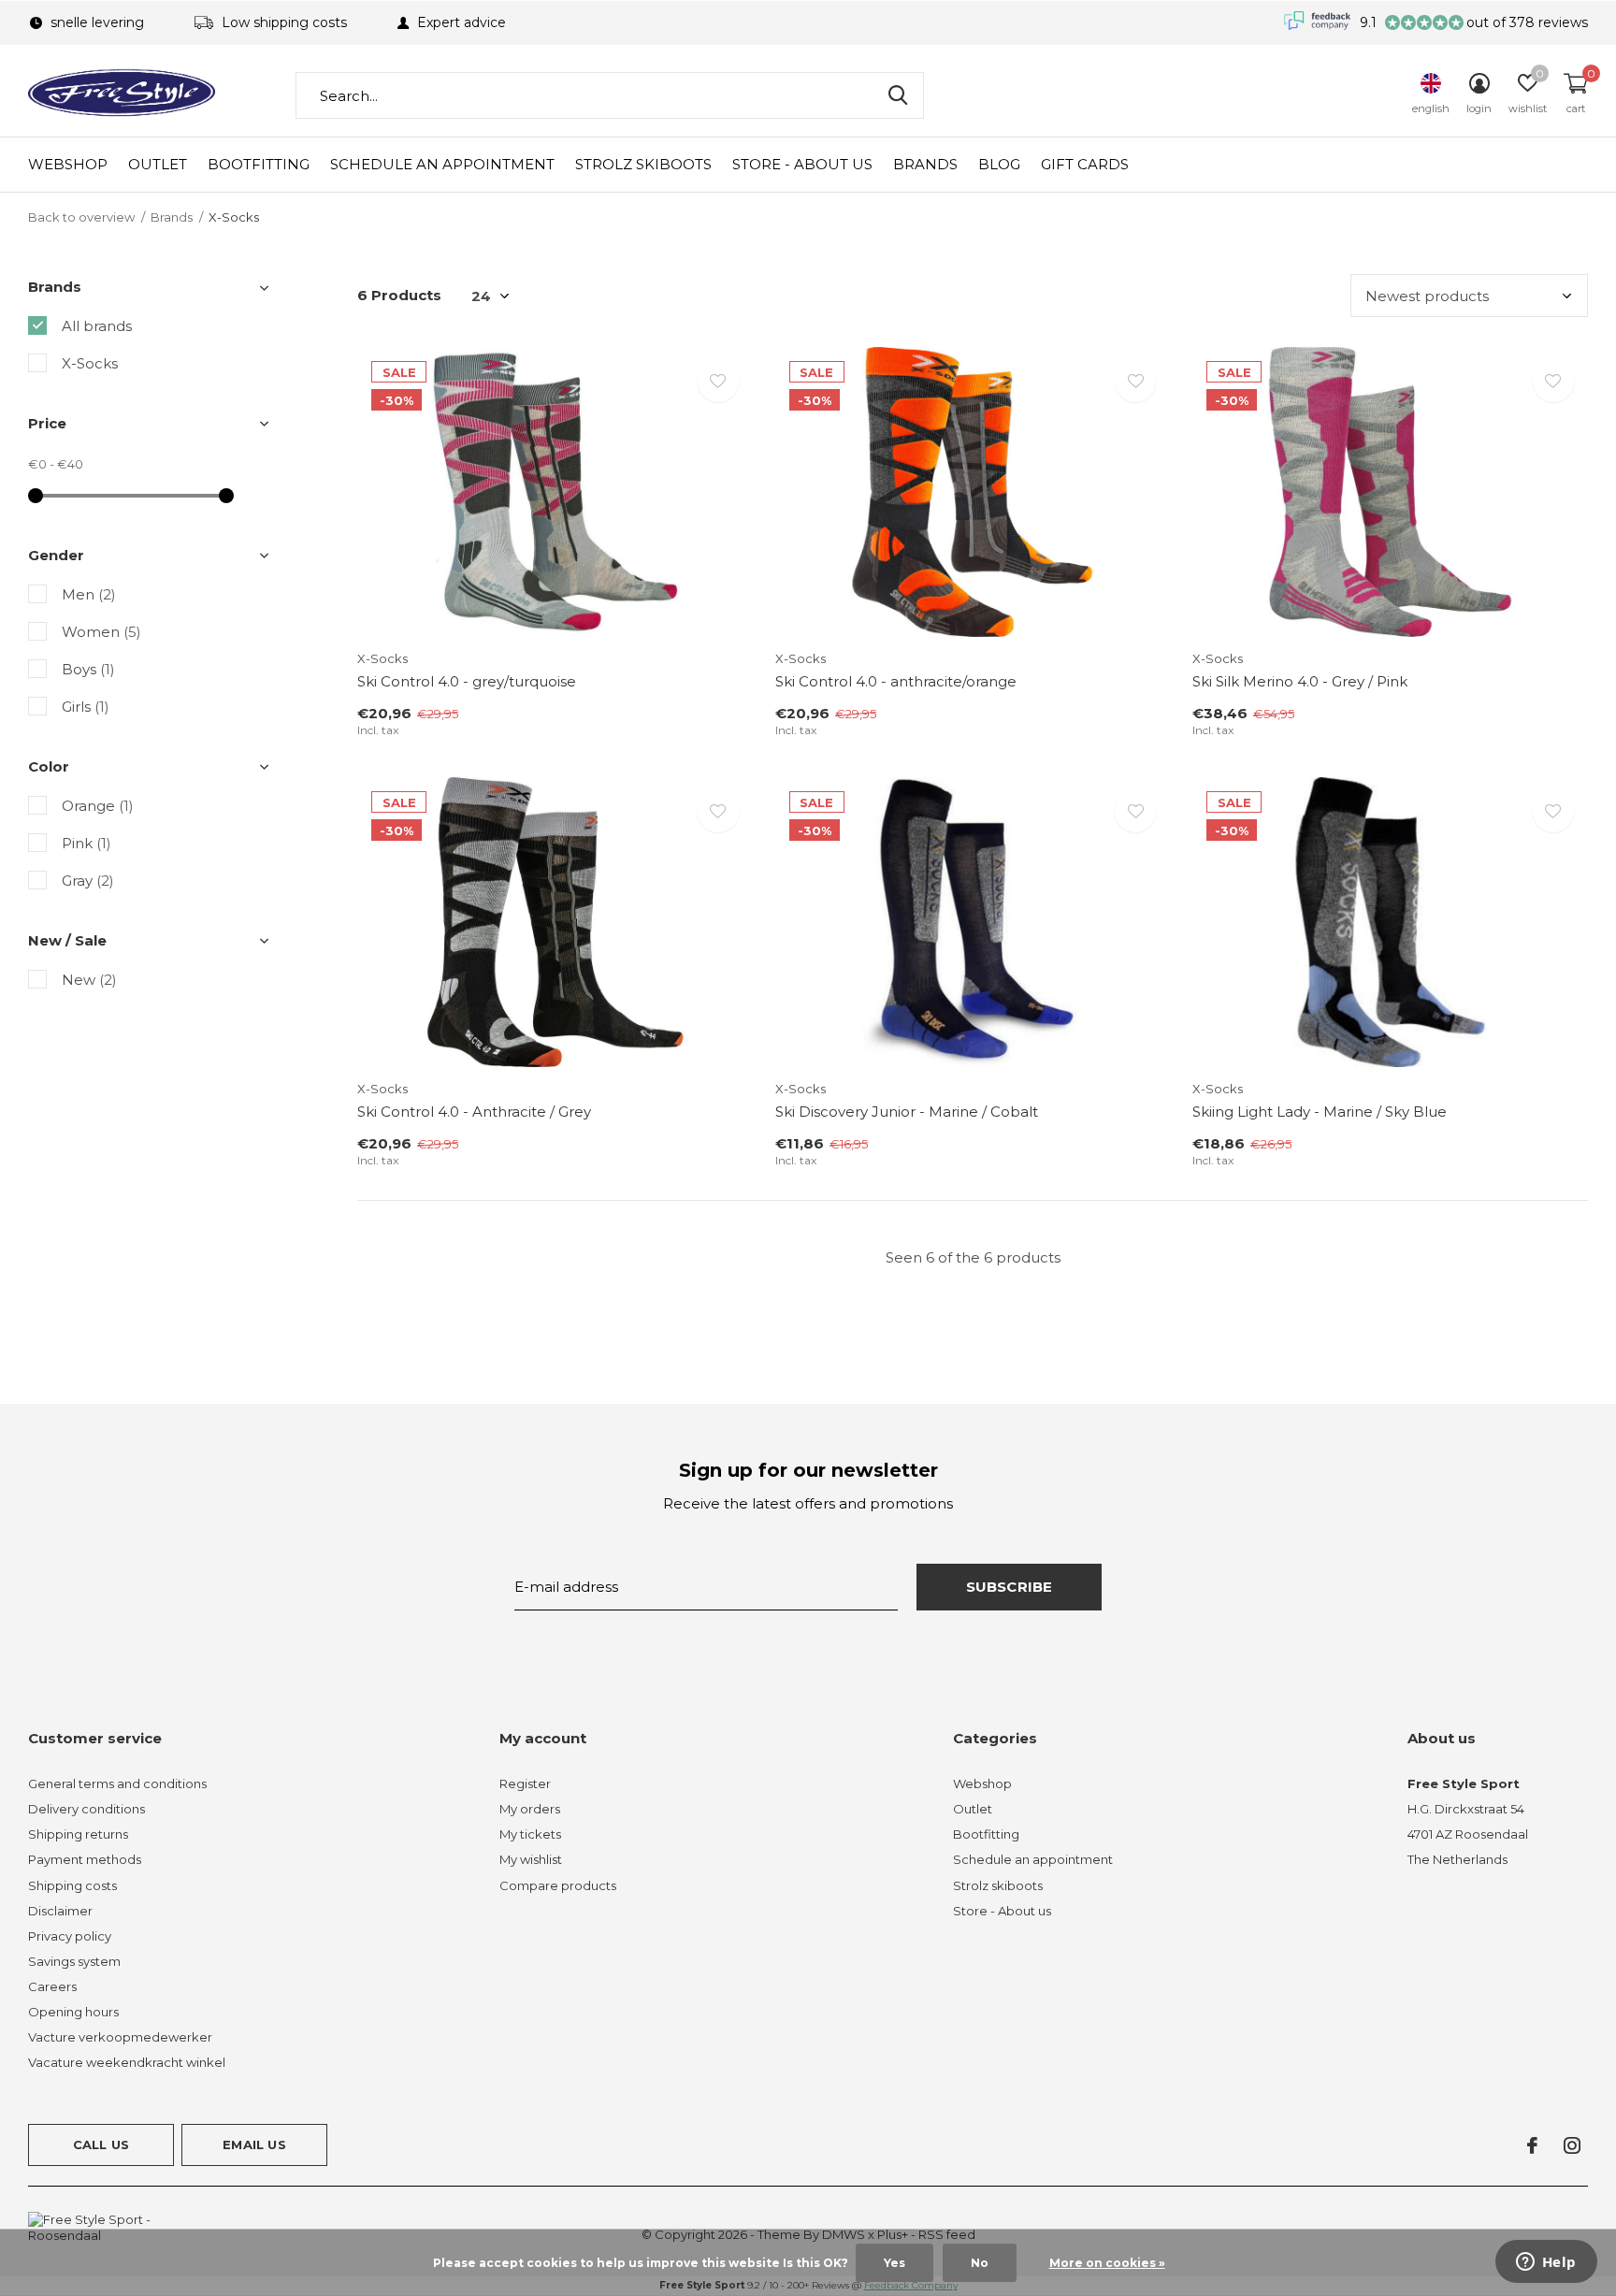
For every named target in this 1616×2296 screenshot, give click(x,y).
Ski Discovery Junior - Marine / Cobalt (907, 1112)
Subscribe (1010, 1587)
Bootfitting (259, 164)
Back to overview (81, 217)
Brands (925, 164)
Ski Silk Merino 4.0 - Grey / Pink (1300, 681)
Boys (88, 669)
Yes (895, 2263)
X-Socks (90, 363)
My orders (530, 1809)
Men (89, 594)
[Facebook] (1532, 2145)
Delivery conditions (87, 1809)
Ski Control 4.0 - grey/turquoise (467, 681)
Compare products (558, 1885)
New (89, 980)
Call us (101, 2144)
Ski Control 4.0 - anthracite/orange (896, 681)
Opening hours (73, 2012)
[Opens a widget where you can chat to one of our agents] (1546, 2263)
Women (101, 632)
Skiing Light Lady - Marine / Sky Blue (1320, 1112)
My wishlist (531, 1859)
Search (898, 95)
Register (525, 1783)
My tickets (530, 1834)
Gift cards (1085, 164)
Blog (999, 164)
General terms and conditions (117, 1783)
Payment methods (85, 1859)
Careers (52, 1986)
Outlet (158, 164)
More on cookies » (1107, 2263)
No (980, 2263)
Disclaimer (60, 1911)
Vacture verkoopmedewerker (120, 2037)
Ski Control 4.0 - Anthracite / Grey (474, 1112)
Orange (98, 806)
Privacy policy (70, 1936)
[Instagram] (1572, 2145)
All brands (97, 326)
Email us (254, 2144)
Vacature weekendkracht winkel (127, 2062)
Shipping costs (72, 1885)
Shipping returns (78, 1834)
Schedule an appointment (442, 164)
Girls (86, 707)
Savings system (74, 1961)
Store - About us (802, 164)
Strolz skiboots (643, 164)
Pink (87, 843)
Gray (88, 881)
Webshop (68, 164)
